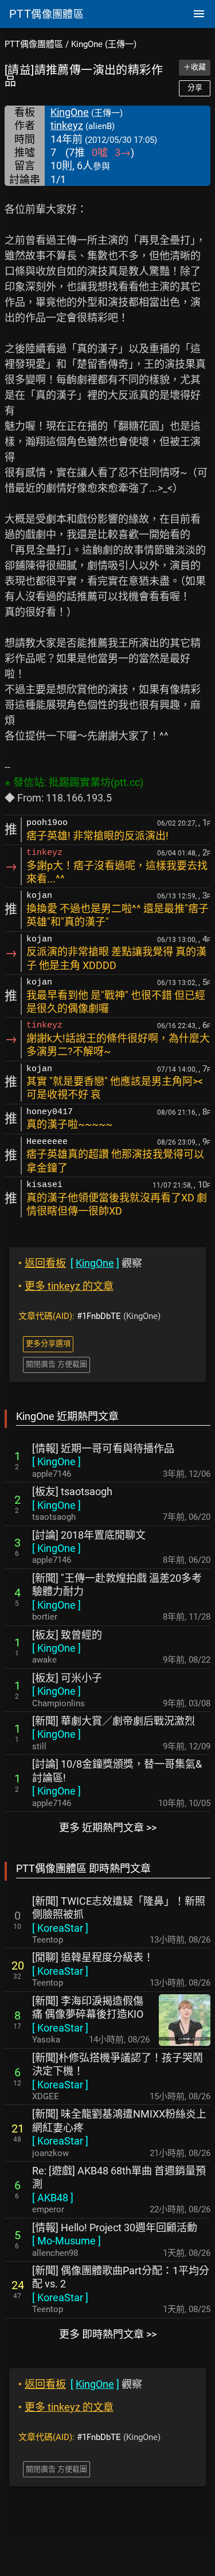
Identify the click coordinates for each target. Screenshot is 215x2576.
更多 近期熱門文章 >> (108, 1828)
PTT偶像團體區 (34, 44)
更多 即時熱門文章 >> (108, 2334)
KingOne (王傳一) (104, 44)
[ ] (56, 1462)
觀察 (80, 1263)
